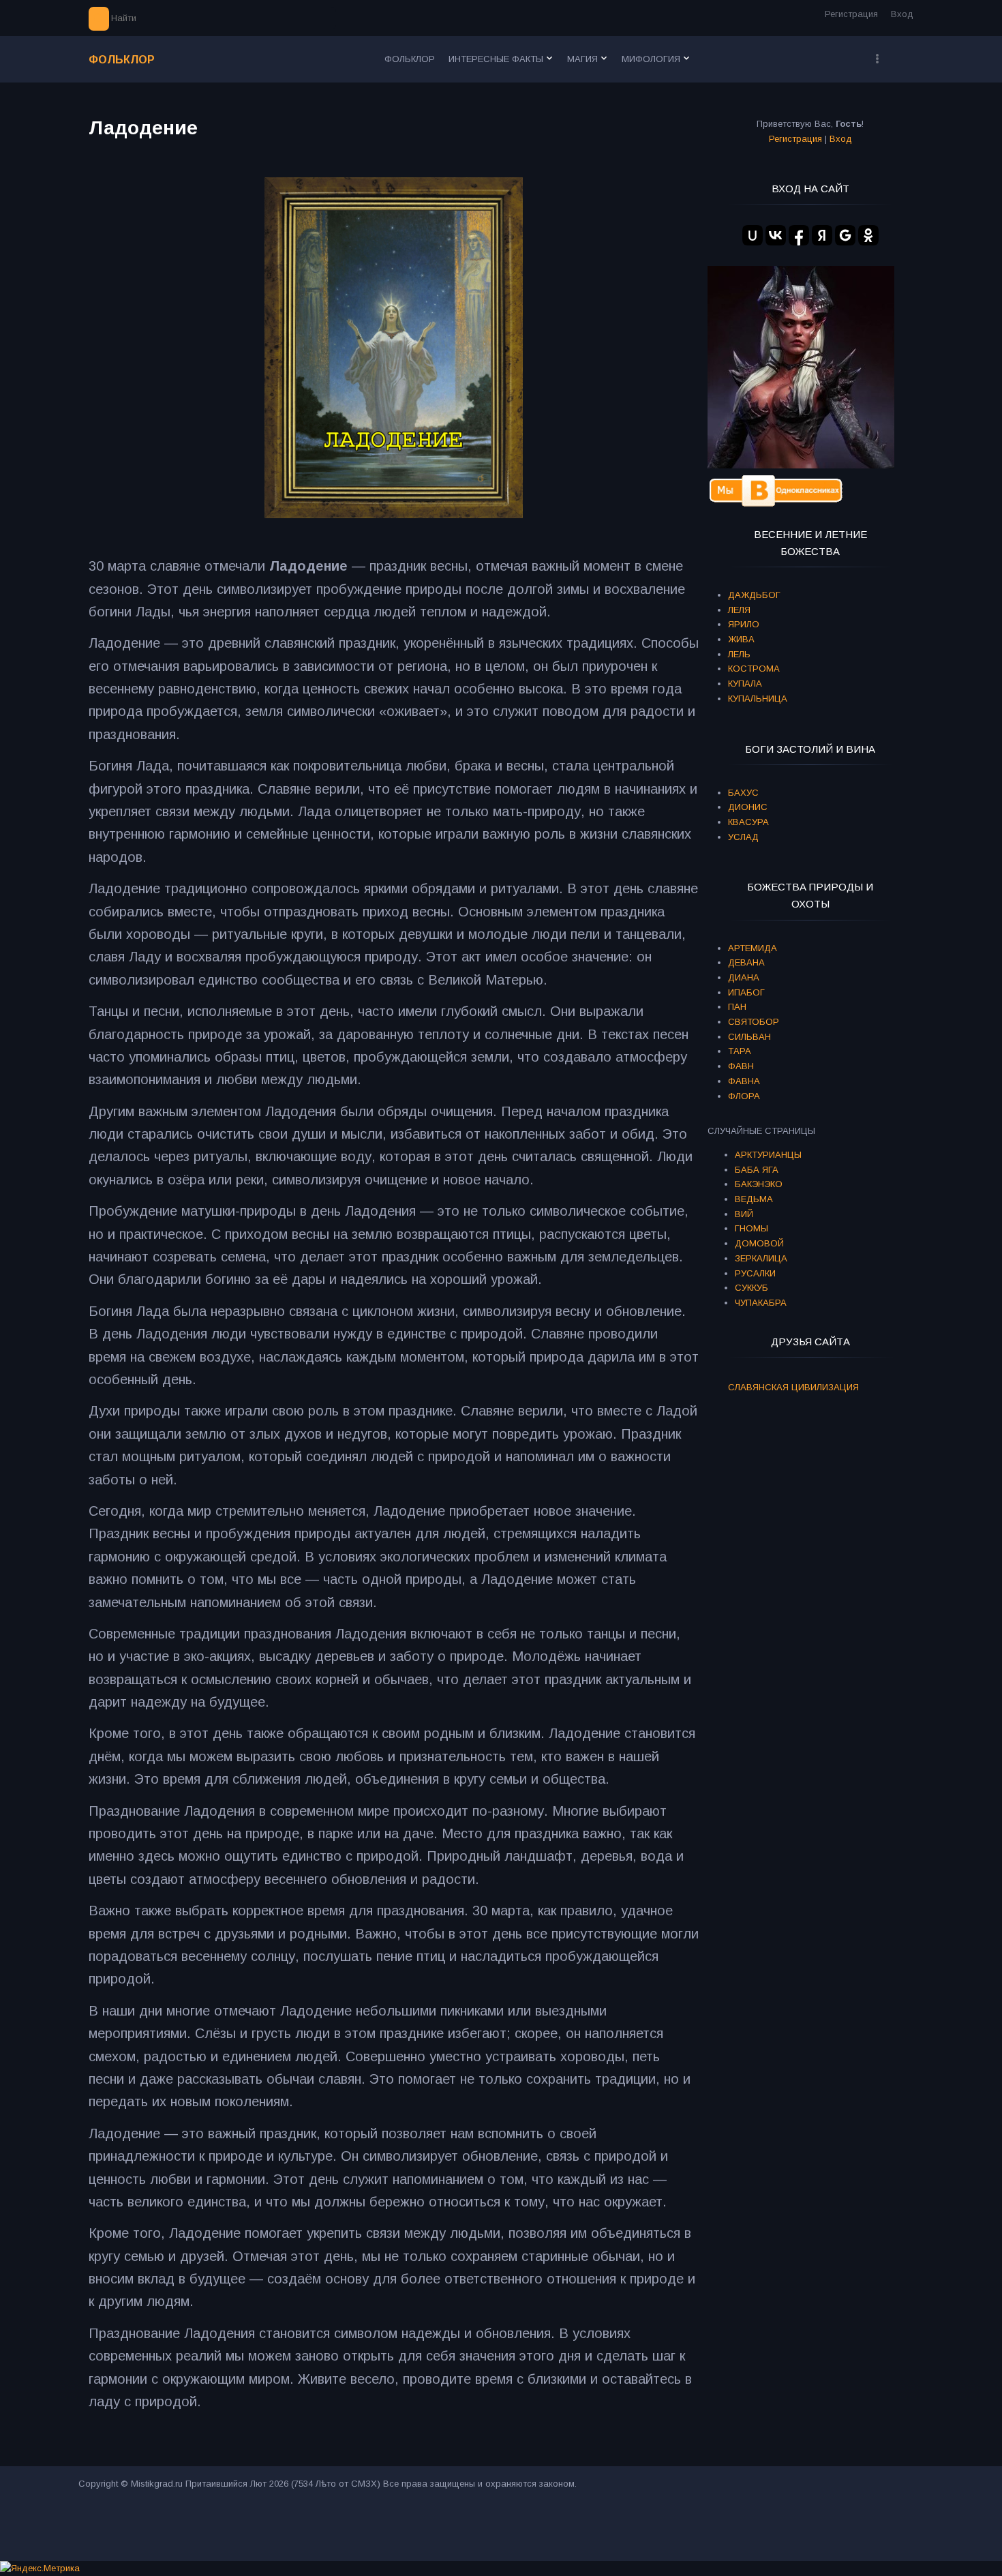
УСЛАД (743, 837)
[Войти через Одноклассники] (868, 235)
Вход (902, 14)
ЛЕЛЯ (739, 610)
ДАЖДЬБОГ (754, 595)
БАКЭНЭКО (759, 1184)
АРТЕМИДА (753, 948)
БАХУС (743, 793)
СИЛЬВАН (749, 1037)
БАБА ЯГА (757, 1170)
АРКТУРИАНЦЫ (768, 1155)
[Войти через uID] (753, 235)
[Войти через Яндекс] (822, 235)
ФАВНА (744, 1081)
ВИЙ (744, 1214)
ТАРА (740, 1051)
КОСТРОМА (754, 669)
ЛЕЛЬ (739, 654)
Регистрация (851, 14)
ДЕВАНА (746, 962)
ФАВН (741, 1066)
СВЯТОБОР (754, 1022)
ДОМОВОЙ (759, 1243)
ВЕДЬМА (754, 1199)
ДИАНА (744, 977)
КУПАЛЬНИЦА (758, 699)
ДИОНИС (748, 807)
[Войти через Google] (845, 235)
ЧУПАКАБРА (761, 1303)
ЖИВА (741, 639)
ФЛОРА (744, 1096)
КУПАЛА (745, 684)
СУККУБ (751, 1288)
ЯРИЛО (744, 624)
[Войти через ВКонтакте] (776, 235)
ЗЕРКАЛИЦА (761, 1258)
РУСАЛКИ (755, 1273)
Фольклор (122, 60)
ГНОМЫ (751, 1228)
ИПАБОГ (746, 992)
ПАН (737, 1007)
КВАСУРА (748, 822)
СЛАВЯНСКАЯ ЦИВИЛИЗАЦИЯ (793, 1387)
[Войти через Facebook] (799, 235)
